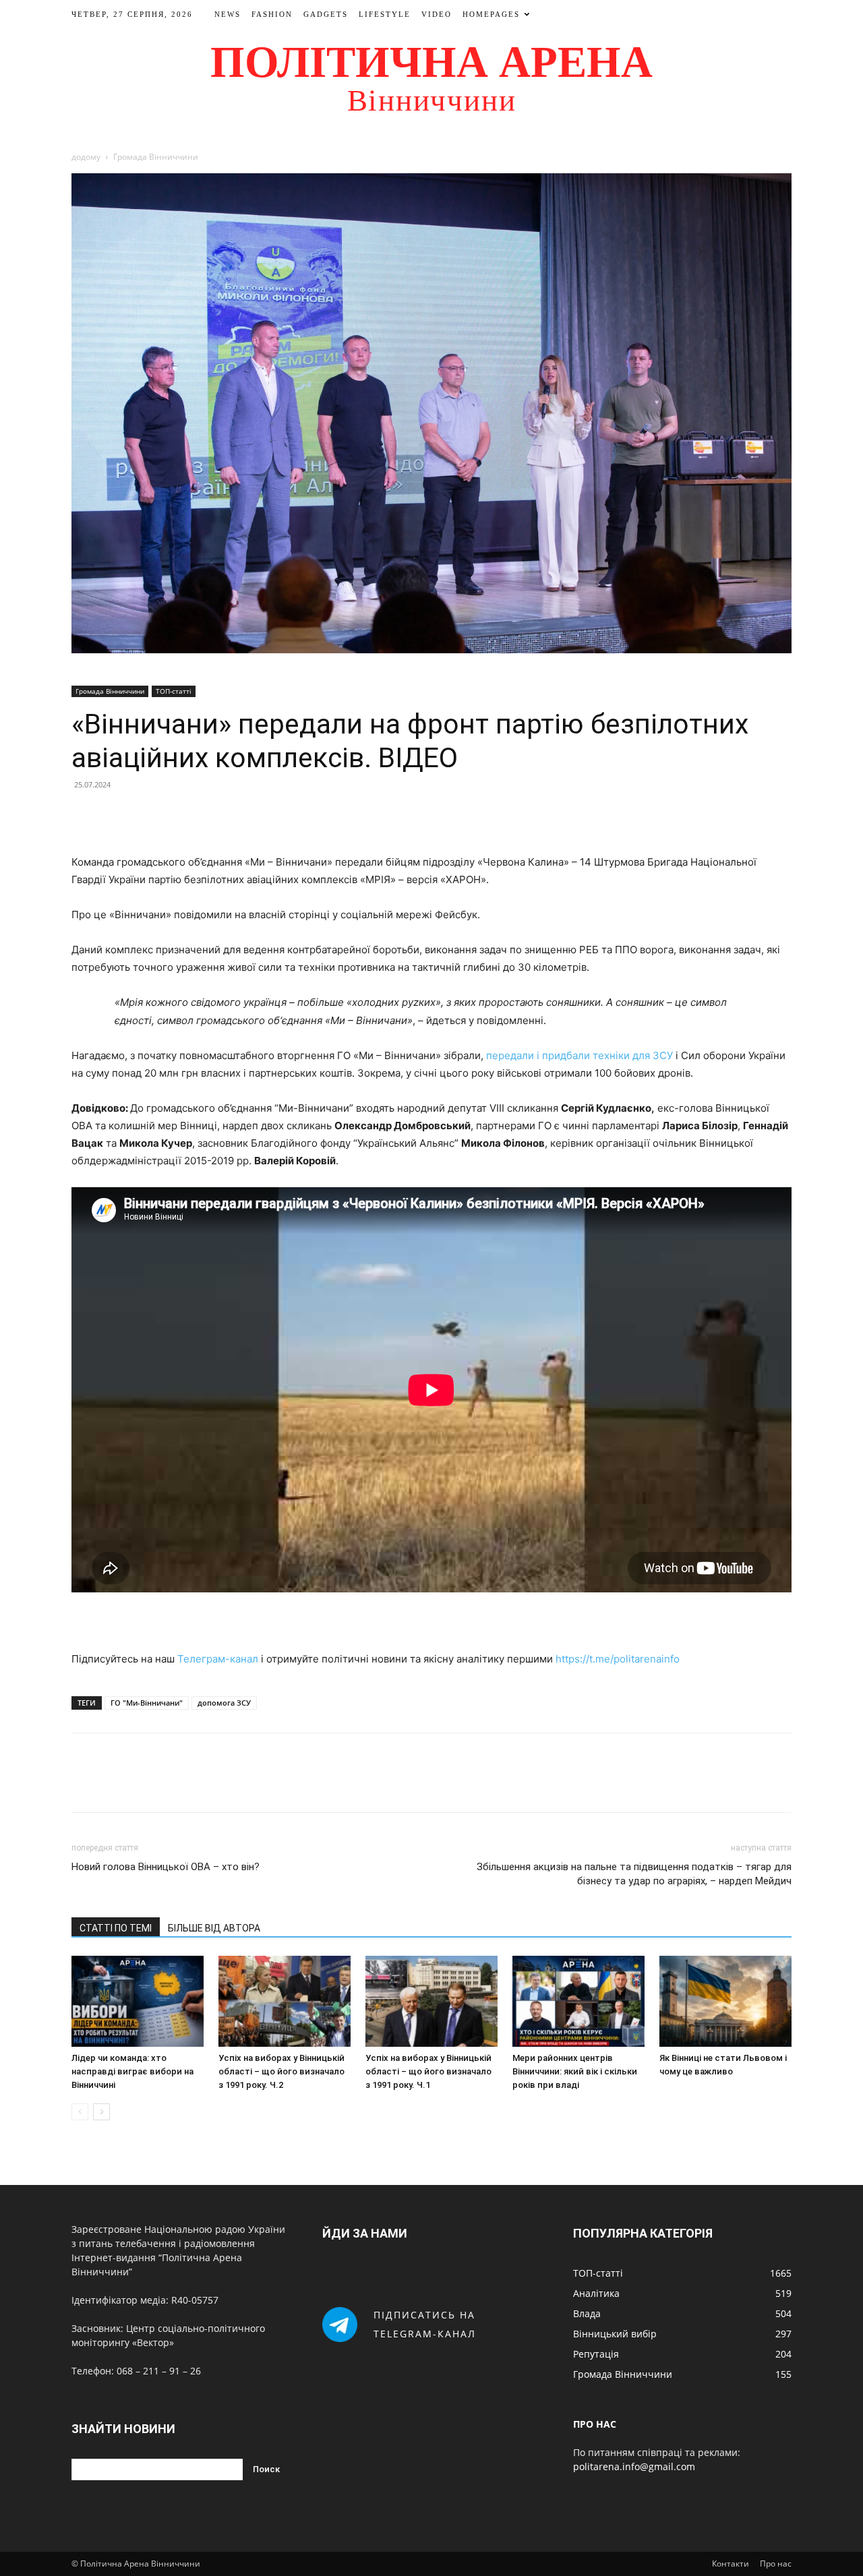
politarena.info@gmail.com (634, 2466)
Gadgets (326, 14)
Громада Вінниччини (110, 691)
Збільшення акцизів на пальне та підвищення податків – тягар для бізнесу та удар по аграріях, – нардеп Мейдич (634, 1874)
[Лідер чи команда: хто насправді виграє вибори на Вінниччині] (138, 2001)
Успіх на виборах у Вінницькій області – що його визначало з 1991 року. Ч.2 (281, 2071)
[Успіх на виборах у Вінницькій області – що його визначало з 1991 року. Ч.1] (431, 2001)
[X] (116, 815)
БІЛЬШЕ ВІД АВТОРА (214, 1928)
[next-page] (101, 2112)
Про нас (776, 2564)
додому (86, 157)
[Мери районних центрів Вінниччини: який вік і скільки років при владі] (578, 2001)
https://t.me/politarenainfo (618, 1659)
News (228, 14)
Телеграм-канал (218, 1659)
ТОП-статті (174, 691)
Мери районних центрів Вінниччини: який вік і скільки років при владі (575, 2071)
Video (437, 14)
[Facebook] (85, 815)
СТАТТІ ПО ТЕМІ (116, 1928)
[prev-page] (80, 2112)
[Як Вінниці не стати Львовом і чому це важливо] (725, 2001)
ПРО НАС (595, 2424)
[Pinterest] (147, 815)
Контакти (731, 2564)
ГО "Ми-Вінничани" (147, 1703)
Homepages (491, 14)
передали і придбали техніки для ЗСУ (579, 1055)
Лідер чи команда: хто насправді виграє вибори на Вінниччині (132, 2071)
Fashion (272, 14)
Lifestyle (385, 14)
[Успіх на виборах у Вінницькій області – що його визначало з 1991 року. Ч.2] (285, 2001)
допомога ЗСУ (224, 1703)
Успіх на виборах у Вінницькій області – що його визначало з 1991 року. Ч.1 (428, 2071)
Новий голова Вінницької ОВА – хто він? (166, 1867)
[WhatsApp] (178, 815)
